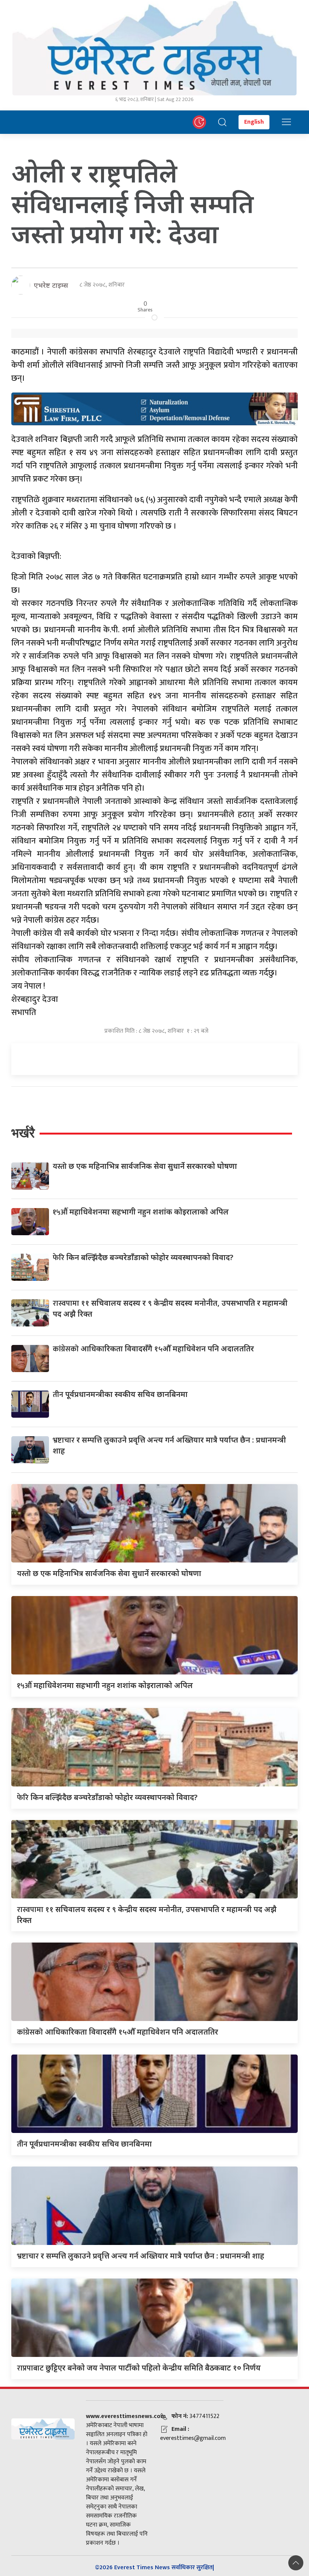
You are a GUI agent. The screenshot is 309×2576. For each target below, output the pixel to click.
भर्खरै (23, 1133)
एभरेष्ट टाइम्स (51, 285)
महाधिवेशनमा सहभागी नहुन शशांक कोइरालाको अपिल (141, 1212)
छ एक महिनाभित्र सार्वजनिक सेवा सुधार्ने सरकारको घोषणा (145, 1166)
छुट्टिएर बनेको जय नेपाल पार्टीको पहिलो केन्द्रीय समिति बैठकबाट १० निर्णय (139, 2368)
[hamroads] (154, 408)
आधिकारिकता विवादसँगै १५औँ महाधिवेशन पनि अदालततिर (153, 1349)
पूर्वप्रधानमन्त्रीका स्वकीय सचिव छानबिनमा (120, 1394)
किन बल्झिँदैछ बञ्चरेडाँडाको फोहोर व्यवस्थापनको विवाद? (143, 1257)
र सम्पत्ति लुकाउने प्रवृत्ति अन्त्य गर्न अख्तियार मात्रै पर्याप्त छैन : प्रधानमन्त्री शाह (141, 2256)
